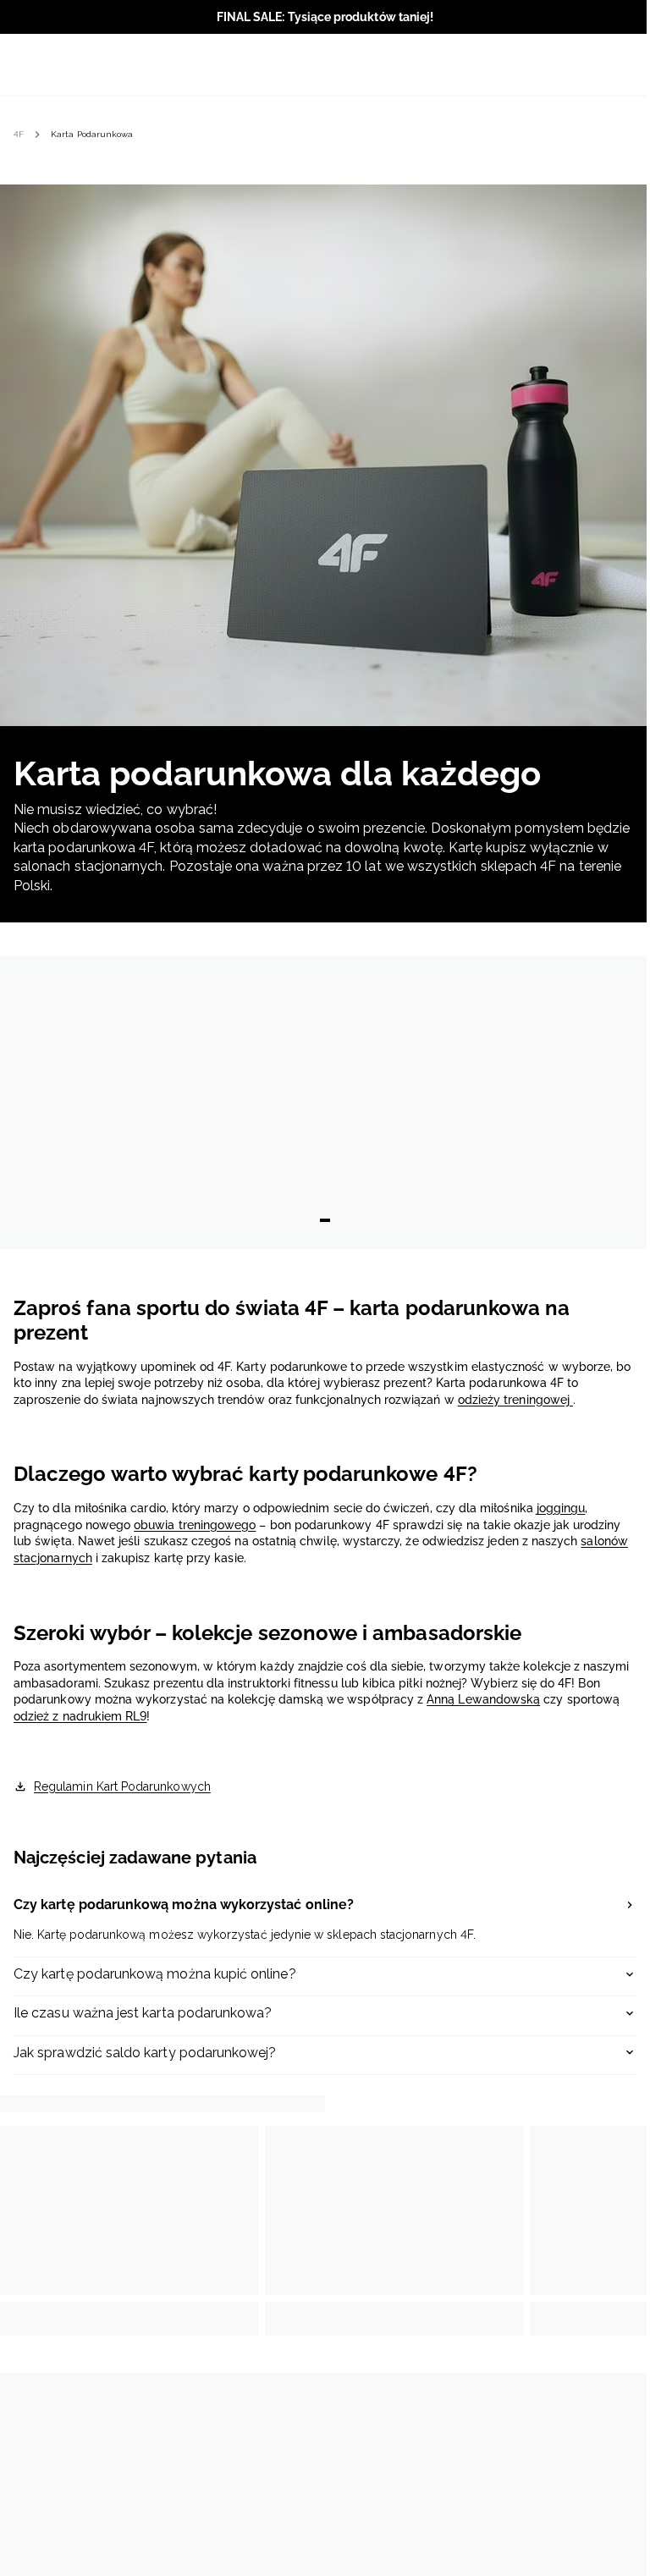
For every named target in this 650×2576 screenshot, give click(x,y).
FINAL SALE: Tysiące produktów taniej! (325, 17)
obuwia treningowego (195, 1525)
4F (19, 134)
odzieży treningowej (515, 1400)
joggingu (561, 1508)
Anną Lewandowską (483, 1699)
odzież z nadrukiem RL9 (80, 1716)
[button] (325, 1907)
